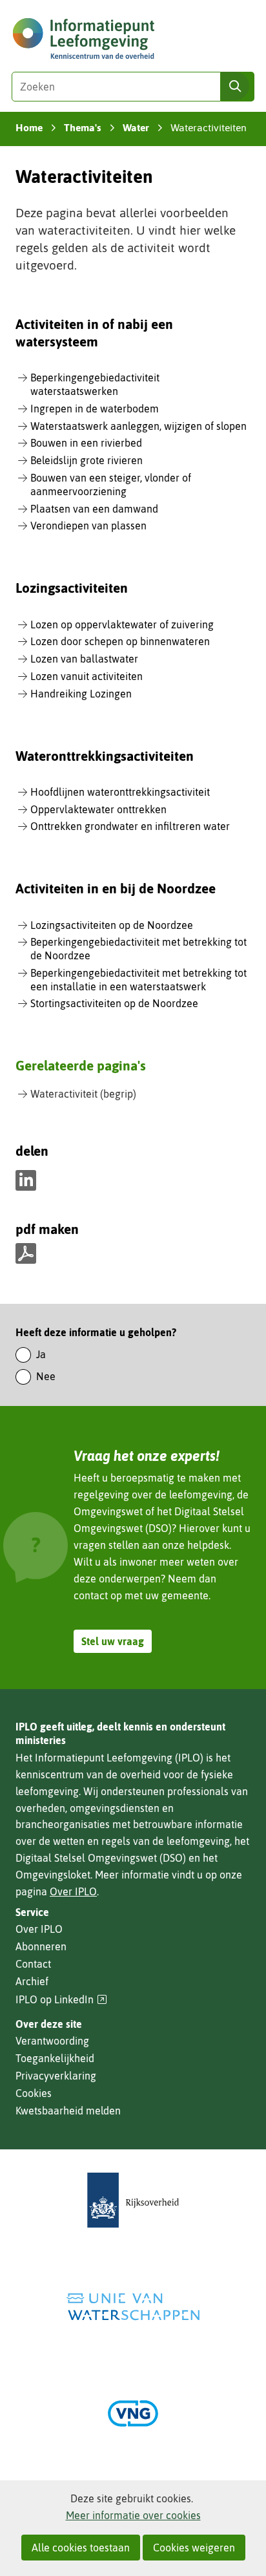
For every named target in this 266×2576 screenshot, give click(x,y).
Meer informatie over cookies (133, 2515)
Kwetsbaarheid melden (68, 2111)
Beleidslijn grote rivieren (87, 460)
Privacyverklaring (56, 2076)
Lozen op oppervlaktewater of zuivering (122, 624)
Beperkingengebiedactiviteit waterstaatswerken (95, 384)
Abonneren (41, 1946)
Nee (46, 1376)
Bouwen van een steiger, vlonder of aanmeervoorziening (111, 484)
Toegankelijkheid (55, 2058)
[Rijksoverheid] (133, 2200)
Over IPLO (73, 1891)
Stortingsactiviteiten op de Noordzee (114, 1003)
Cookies (34, 2093)
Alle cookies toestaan (81, 2548)
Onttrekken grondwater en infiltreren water (130, 826)
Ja (41, 1354)
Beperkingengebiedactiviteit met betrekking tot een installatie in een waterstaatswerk (138, 980)
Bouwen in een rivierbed (86, 443)
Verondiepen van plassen (88, 526)
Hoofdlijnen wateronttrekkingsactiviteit (120, 792)
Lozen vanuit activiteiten (87, 676)
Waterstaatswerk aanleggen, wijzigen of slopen (138, 426)
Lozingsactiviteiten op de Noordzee (112, 925)
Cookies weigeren (194, 2548)
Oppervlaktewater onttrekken (98, 809)
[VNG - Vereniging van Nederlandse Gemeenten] (133, 2413)
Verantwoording (52, 2041)
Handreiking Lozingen (81, 694)
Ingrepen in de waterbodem (95, 409)
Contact (33, 1964)
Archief (32, 1981)
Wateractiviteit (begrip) (83, 1094)
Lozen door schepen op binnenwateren (120, 641)
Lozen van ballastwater (84, 659)
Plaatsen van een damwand (94, 509)
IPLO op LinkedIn (61, 2000)
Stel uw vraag (113, 1641)
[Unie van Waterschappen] (133, 2307)
